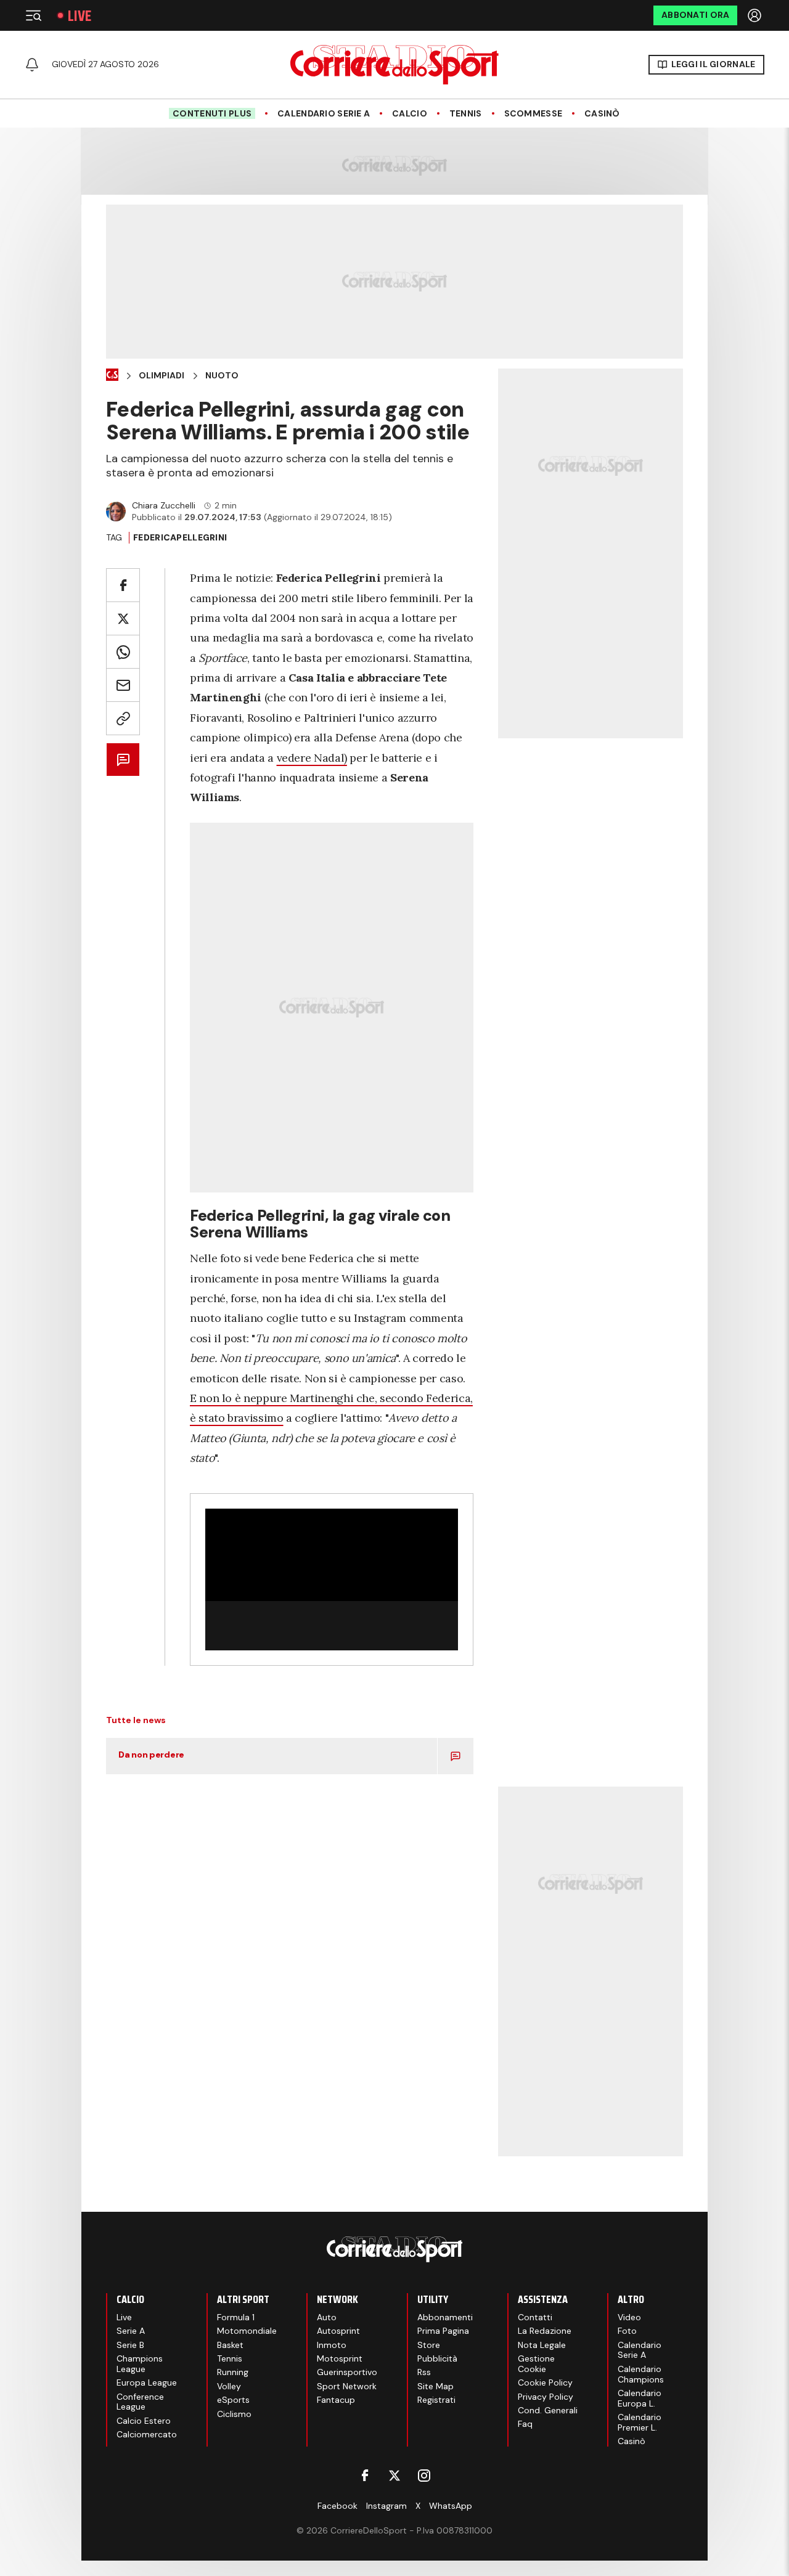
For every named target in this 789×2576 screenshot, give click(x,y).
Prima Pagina (443, 2331)
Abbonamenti (445, 2317)
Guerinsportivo (347, 2372)
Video (629, 2317)
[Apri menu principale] (33, 15)
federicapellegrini (180, 537)
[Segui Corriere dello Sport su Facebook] (365, 2476)
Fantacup (336, 2400)
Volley (229, 2386)
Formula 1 (236, 2317)
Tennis (466, 114)
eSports (233, 2400)
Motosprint (340, 2358)
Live (80, 16)
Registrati (436, 2400)
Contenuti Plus (212, 113)
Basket (230, 2345)
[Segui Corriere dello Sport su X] (394, 2476)
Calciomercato (147, 2434)
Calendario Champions (641, 2374)
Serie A (131, 2331)
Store (429, 2345)
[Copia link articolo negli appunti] (123, 718)
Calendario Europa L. (640, 2398)
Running (233, 2372)
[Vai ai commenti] (123, 760)
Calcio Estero (144, 2421)
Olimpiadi (161, 376)
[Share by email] (123, 685)
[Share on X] (123, 618)
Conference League (140, 2402)
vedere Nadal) (312, 758)
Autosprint (338, 2331)
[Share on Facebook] (123, 585)
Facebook (337, 2506)
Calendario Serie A (324, 114)
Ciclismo (234, 2414)
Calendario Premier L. (640, 2422)
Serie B (130, 2345)
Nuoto (222, 376)
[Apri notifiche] (32, 65)
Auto (327, 2317)
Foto (627, 2331)
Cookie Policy (545, 2382)
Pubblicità (437, 2358)
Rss (424, 2372)
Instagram (386, 2506)
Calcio (410, 114)
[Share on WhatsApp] (123, 652)
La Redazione (545, 2331)
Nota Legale (542, 2345)
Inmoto (332, 2345)
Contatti (535, 2317)
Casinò (602, 114)
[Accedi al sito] (756, 15)
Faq (525, 2424)
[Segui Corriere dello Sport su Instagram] (424, 2476)
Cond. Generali (548, 2410)
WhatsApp (451, 2506)
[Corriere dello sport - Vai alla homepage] (394, 65)
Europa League (147, 2382)
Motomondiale (247, 2331)
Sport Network (347, 2386)
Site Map (435, 2386)
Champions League (140, 2364)
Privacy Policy (546, 2397)
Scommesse (533, 114)
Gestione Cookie (536, 2364)
